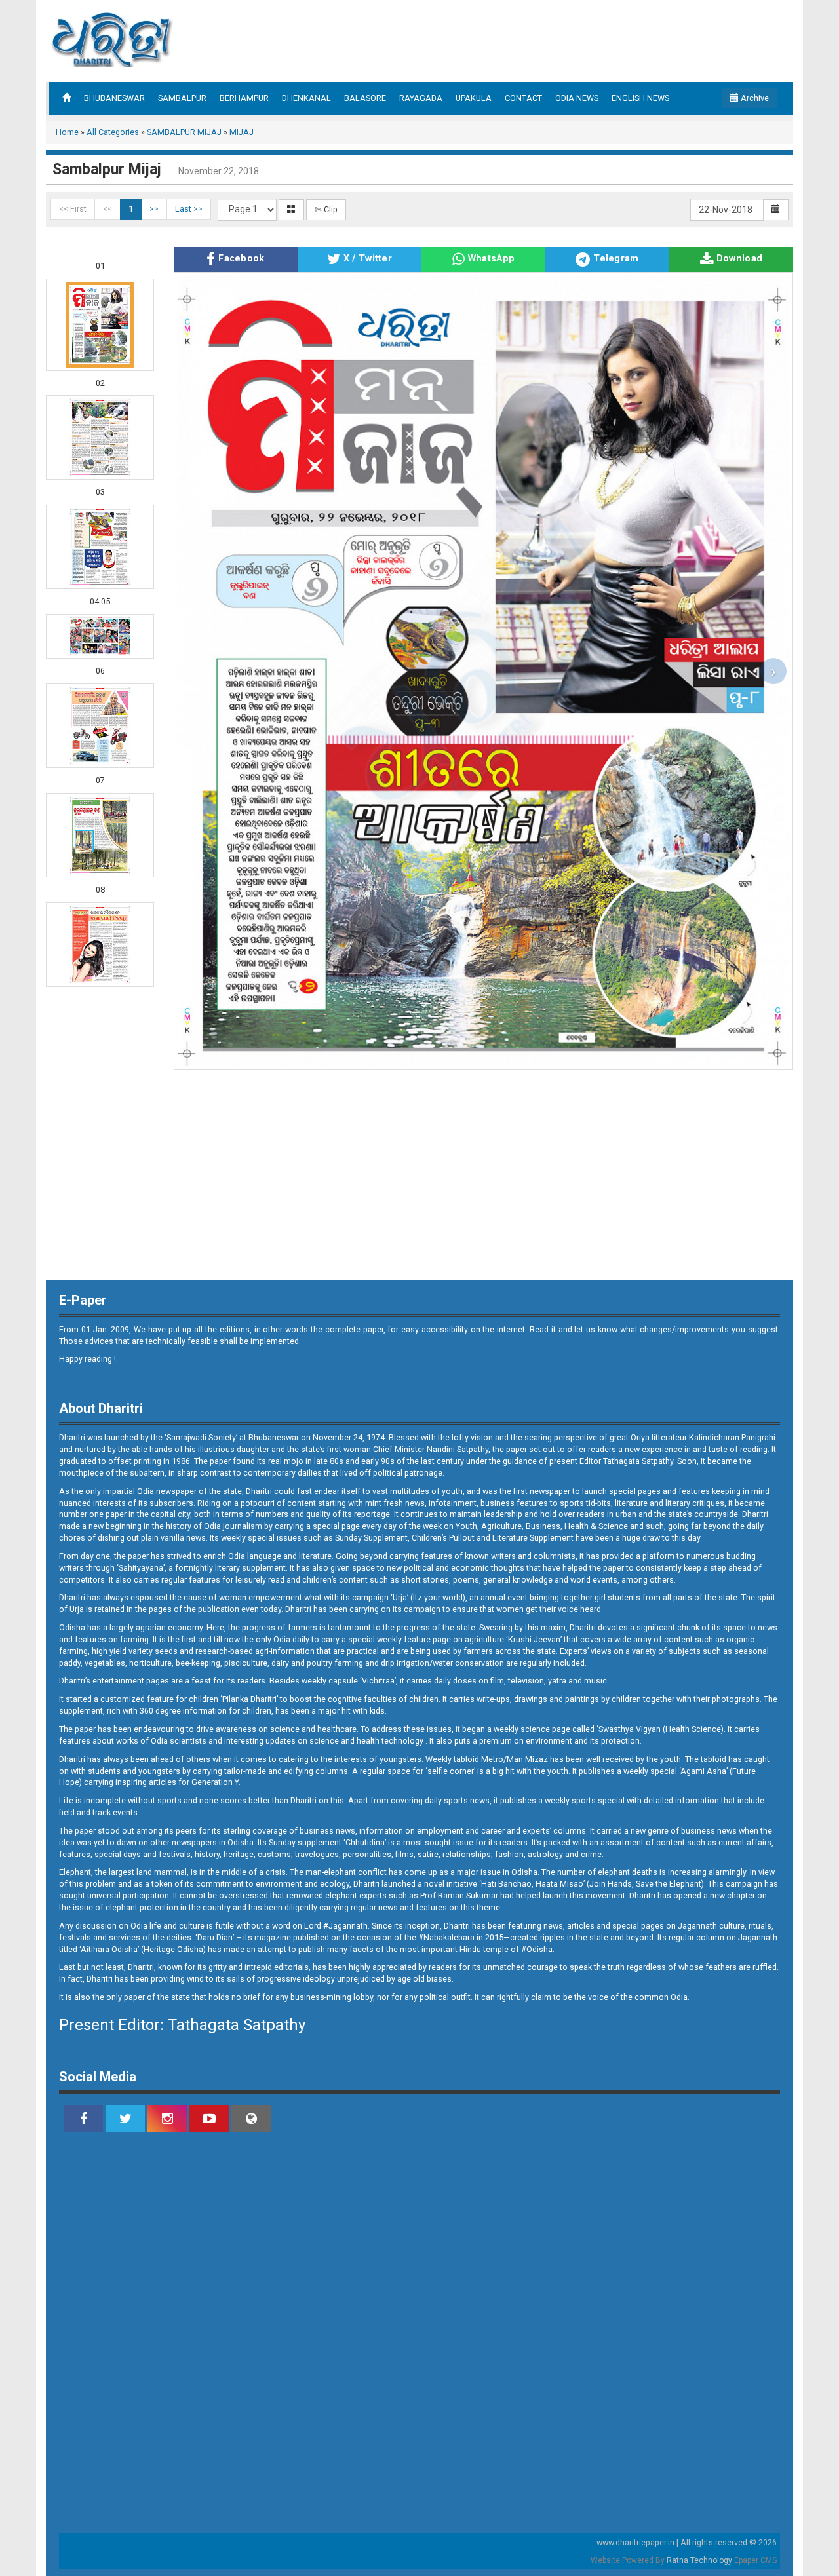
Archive (754, 98)
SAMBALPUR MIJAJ (184, 132)
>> (154, 209)
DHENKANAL (306, 98)
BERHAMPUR (244, 98)
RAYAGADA (421, 98)
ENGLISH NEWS (640, 98)
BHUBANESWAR (114, 98)
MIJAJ (242, 132)
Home (67, 132)
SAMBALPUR (182, 98)
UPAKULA (474, 98)
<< (107, 209)
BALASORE (365, 98)
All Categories (113, 132)
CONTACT (523, 98)
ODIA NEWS (577, 98)
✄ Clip (326, 209)
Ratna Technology (699, 2560)
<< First (73, 209)
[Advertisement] (540, 39)
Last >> (189, 209)
